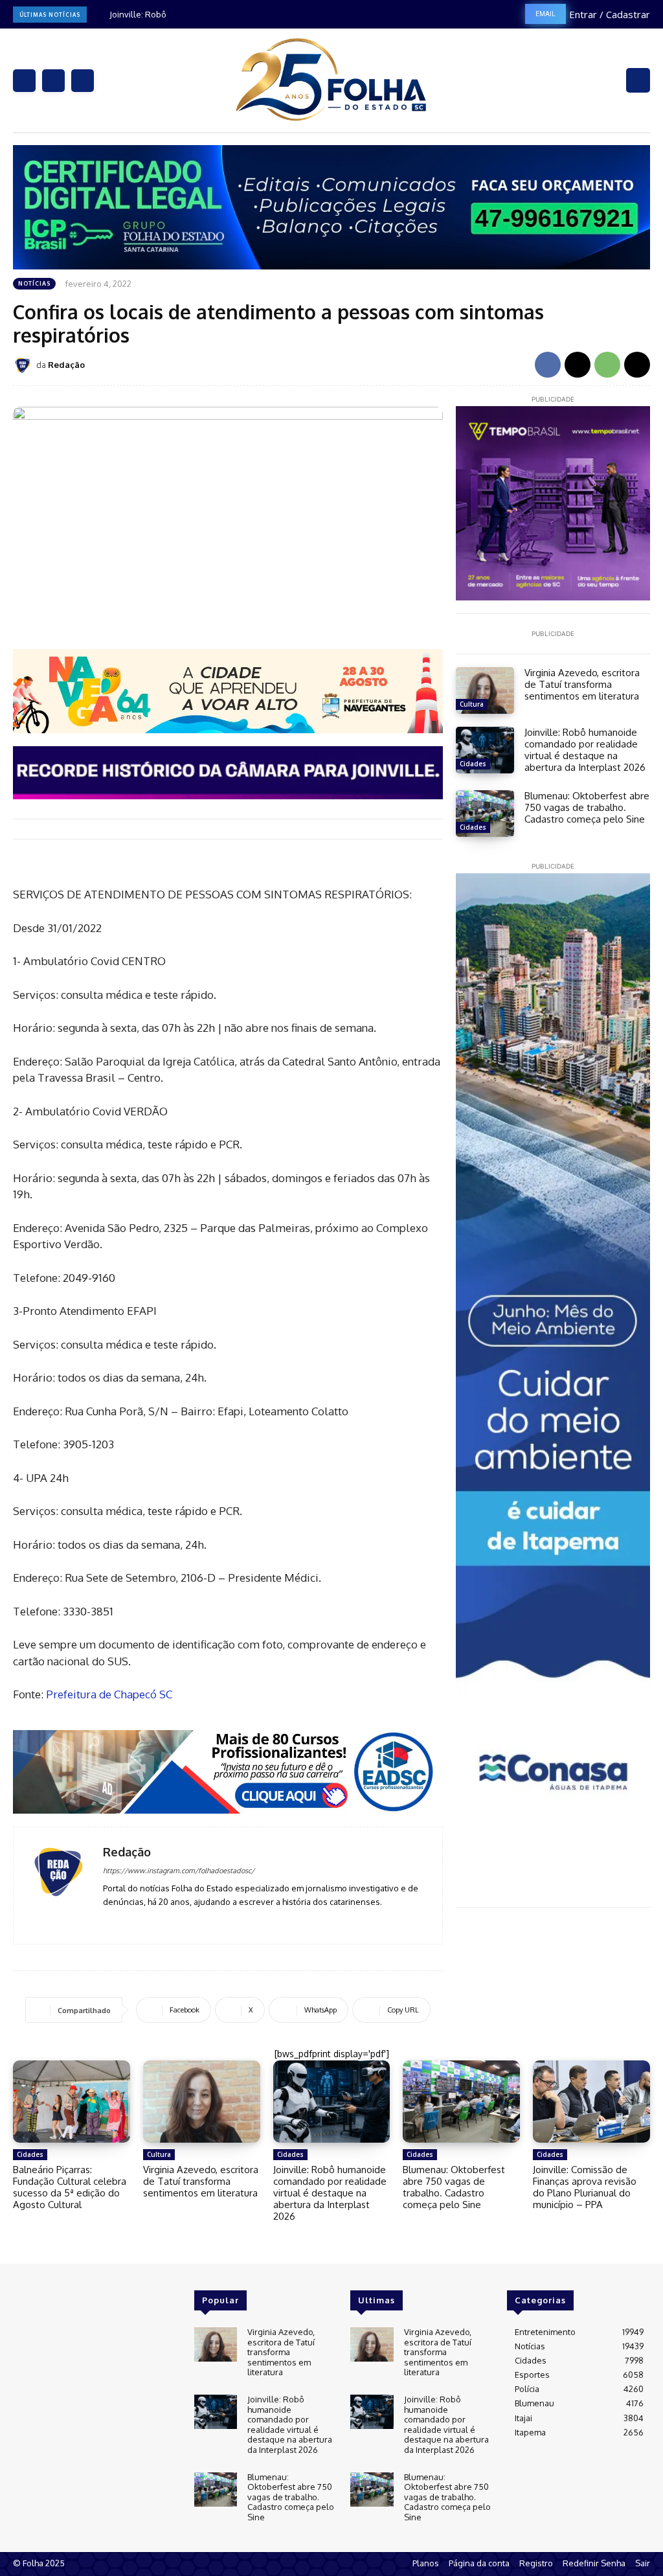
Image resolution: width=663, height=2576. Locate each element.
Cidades (473, 764)
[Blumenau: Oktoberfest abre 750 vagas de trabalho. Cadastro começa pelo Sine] (485, 814)
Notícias (34, 283)
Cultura (472, 704)
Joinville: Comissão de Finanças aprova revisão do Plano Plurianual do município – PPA (585, 2187)
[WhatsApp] (607, 365)
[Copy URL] (637, 365)
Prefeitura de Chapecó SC (109, 1694)
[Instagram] (53, 81)
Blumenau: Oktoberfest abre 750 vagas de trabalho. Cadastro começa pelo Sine (587, 807)
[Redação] (25, 365)
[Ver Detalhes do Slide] (228, 691)
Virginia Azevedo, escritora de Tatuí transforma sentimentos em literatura (582, 684)
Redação (66, 365)
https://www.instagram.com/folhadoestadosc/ (179, 1871)
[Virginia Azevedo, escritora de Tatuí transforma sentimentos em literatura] (485, 690)
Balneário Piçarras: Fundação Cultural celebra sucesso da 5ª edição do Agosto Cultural (70, 2187)
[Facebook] (24, 81)
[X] (83, 81)
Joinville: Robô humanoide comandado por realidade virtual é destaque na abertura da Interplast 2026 (585, 750)
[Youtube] (145, 1921)
